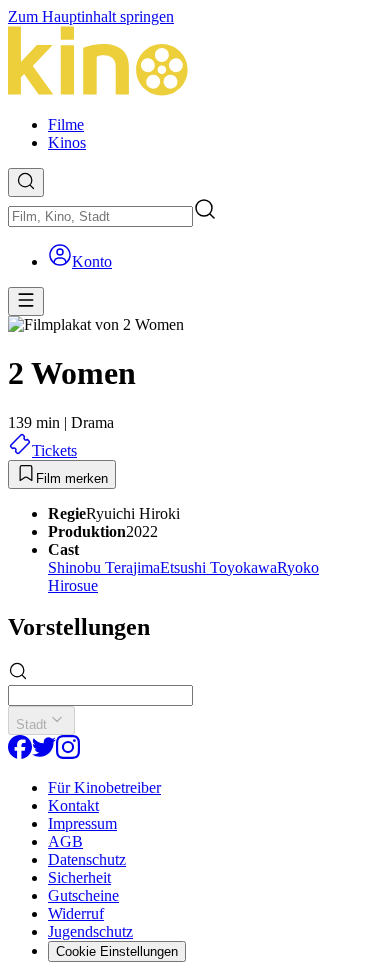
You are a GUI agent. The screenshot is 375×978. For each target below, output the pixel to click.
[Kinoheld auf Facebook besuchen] (20, 753)
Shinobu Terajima (104, 567)
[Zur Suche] (26, 182)
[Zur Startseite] (187, 63)
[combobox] (100, 216)
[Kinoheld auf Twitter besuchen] (44, 753)
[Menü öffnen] (26, 301)
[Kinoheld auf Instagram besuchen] (68, 753)
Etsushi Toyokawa (218, 567)
